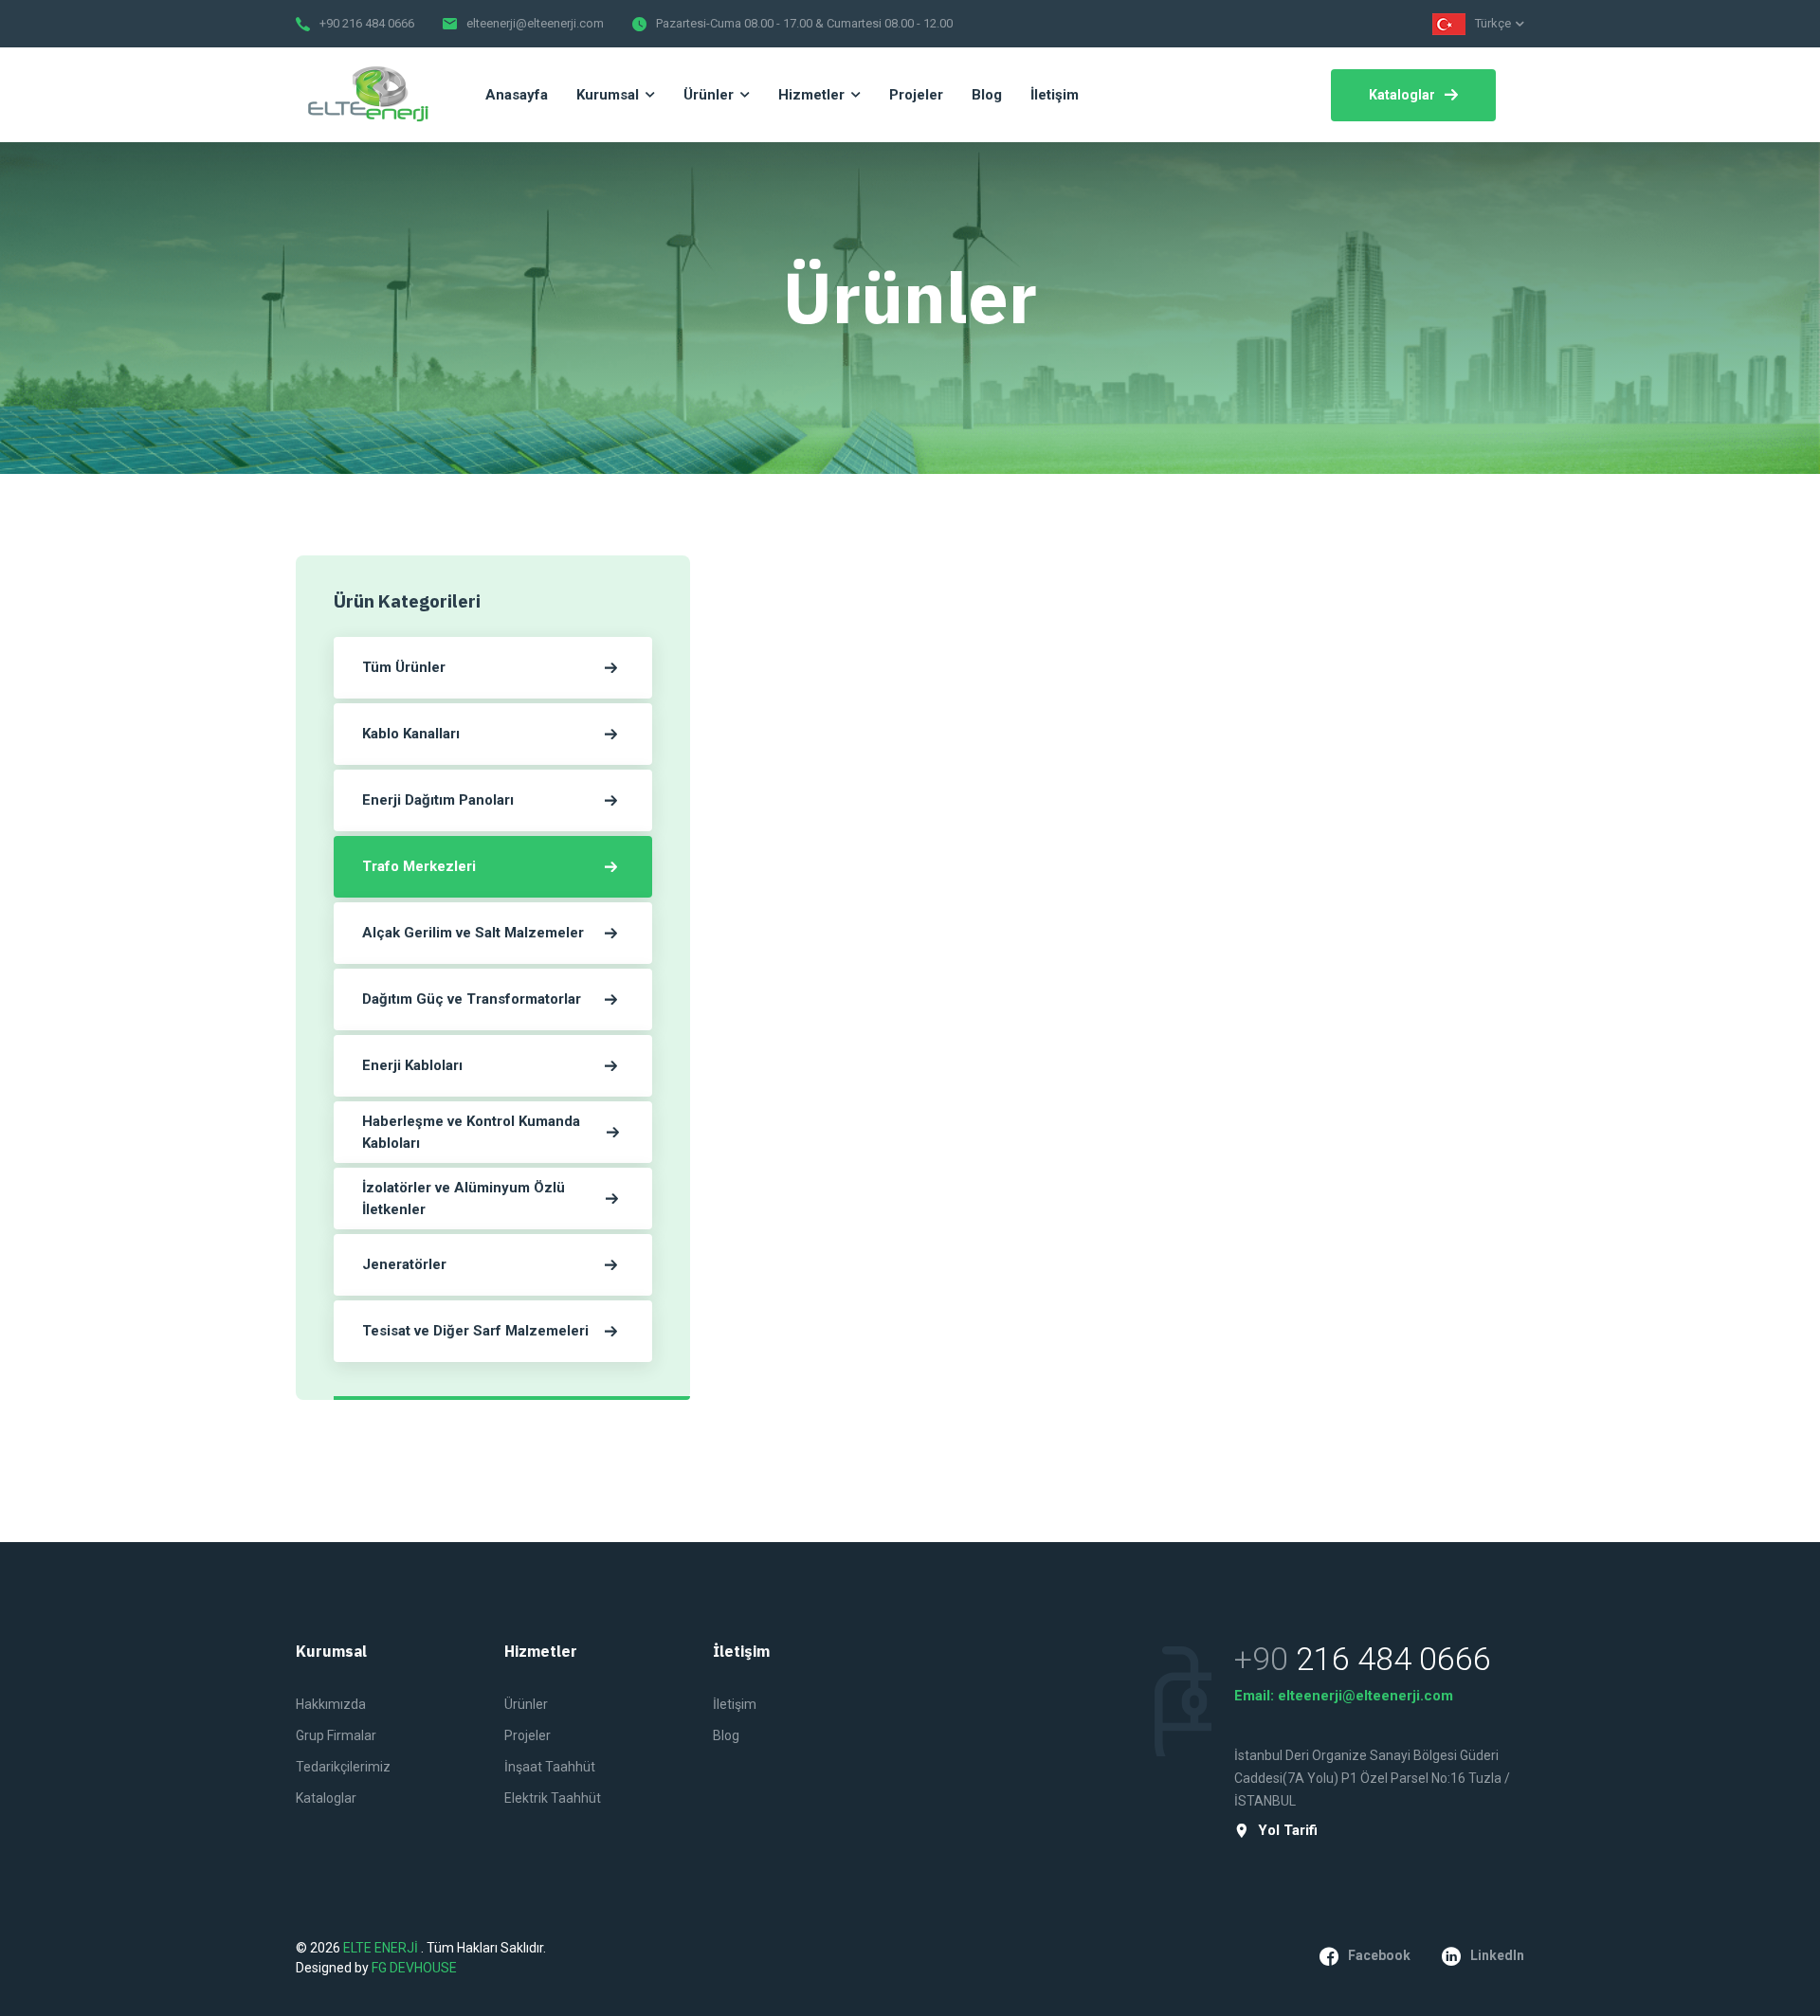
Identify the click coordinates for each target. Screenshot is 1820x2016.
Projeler (528, 1735)
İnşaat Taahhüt (550, 1767)
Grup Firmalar (336, 1735)
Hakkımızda (331, 1704)
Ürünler (526, 1704)
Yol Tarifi (1288, 1831)
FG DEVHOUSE (414, 1968)
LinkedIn (1497, 1955)
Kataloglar (1402, 95)
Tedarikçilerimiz (343, 1767)
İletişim (735, 1704)
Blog (726, 1735)
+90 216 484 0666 (367, 23)
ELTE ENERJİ (382, 1948)
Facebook (1379, 1955)
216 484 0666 (1393, 1659)
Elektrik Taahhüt (553, 1798)
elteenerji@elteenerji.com (535, 23)
